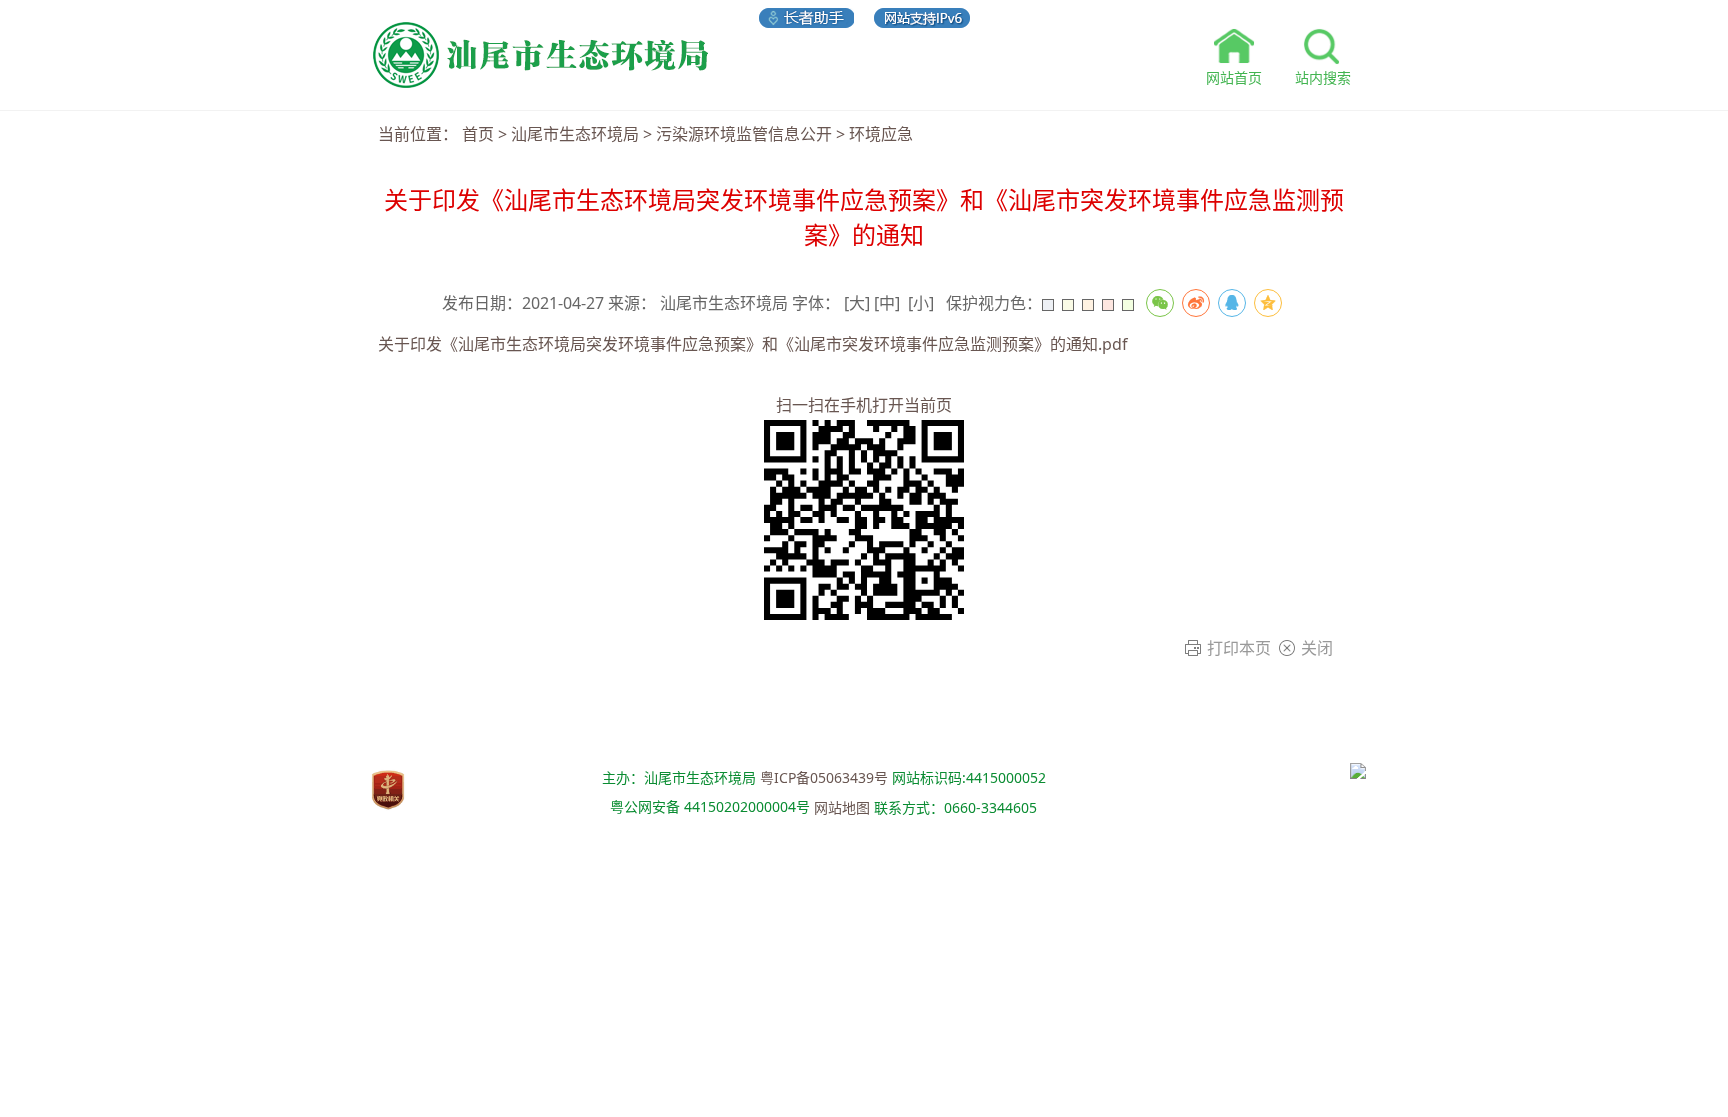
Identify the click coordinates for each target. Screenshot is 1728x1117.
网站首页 (1234, 77)
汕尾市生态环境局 (575, 134)
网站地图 (842, 807)
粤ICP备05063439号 (824, 777)
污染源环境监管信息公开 (744, 134)
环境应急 (881, 134)
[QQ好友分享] (1232, 303)
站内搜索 (1323, 77)
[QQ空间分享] (1268, 303)
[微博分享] (1196, 303)
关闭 (1317, 648)
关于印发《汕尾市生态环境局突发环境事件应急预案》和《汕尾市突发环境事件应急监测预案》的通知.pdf (753, 344)
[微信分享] (1160, 303)
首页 (478, 134)
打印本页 (1239, 648)
